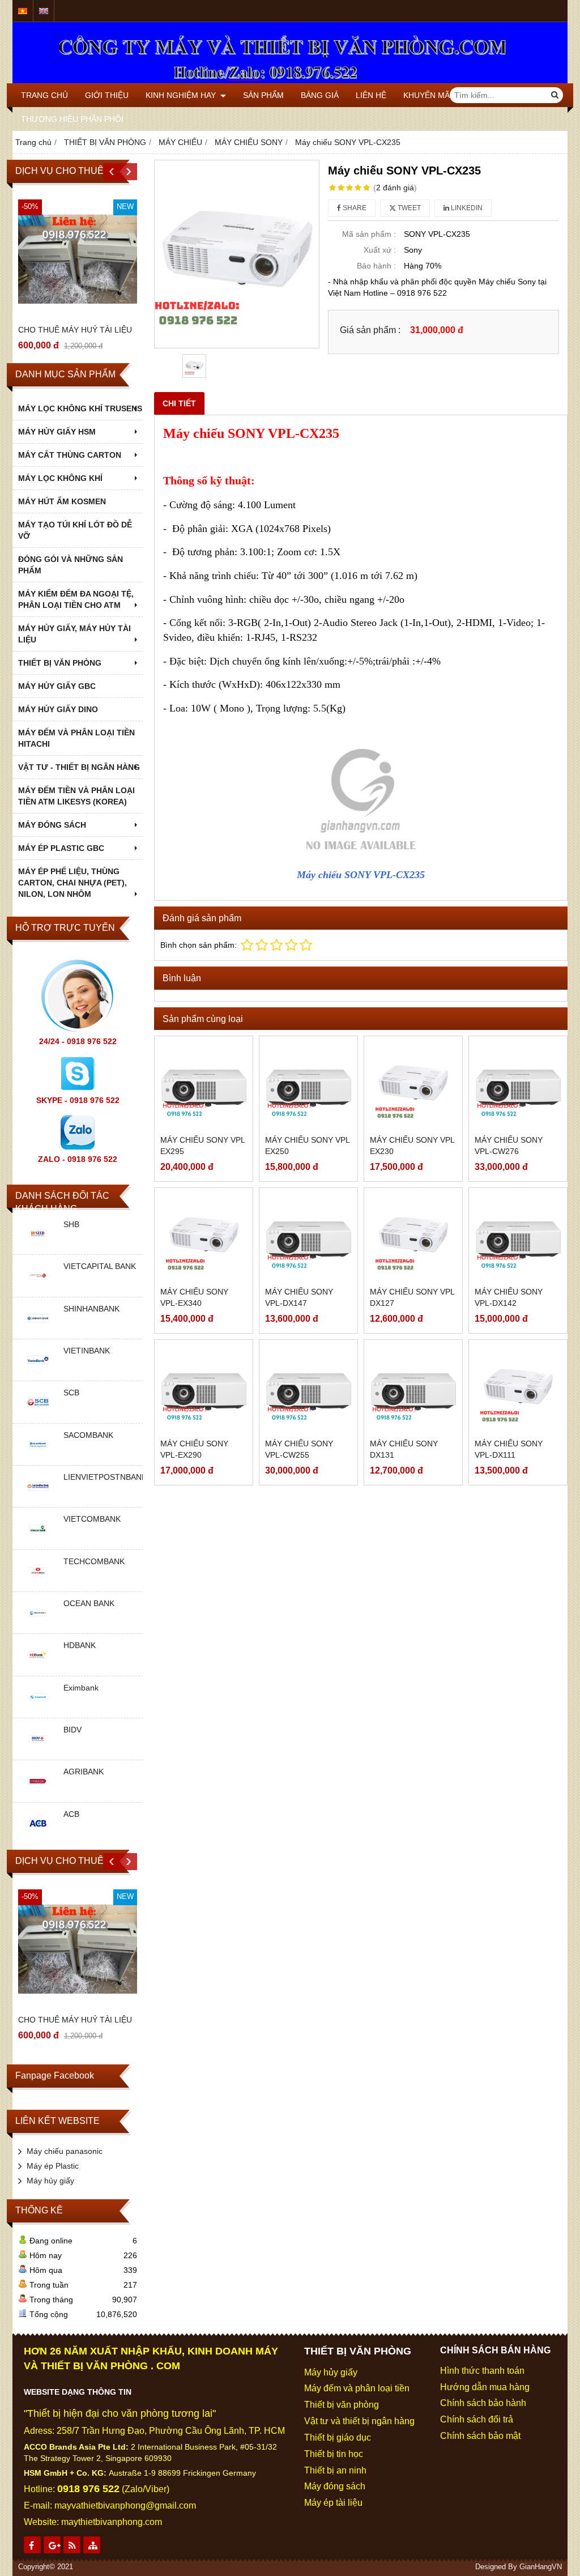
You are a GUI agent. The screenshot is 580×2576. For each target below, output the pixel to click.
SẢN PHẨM (263, 95)
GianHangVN (541, 2567)
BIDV (72, 1730)
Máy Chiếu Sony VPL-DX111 (509, 1449)
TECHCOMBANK (94, 1561)
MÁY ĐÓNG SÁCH (52, 825)
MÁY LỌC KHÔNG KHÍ (60, 478)
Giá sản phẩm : (370, 330)
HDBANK (80, 1645)
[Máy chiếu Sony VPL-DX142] (518, 1237)
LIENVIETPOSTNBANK (105, 1477)
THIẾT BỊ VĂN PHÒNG (60, 663)
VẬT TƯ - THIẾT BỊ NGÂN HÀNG (79, 767)
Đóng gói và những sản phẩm (71, 565)
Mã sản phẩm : (369, 234)
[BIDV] (38, 1751)
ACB (71, 1814)
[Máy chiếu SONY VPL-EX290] (204, 1389)
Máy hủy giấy (50, 2181)
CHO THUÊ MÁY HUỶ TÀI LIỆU (75, 330)
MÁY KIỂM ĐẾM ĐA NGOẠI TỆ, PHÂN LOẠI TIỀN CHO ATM (76, 599)
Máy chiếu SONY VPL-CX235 (361, 875)
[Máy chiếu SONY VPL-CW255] (308, 1389)
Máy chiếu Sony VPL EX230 (412, 1146)
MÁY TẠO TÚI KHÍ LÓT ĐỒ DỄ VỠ (75, 530)
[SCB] (38, 1415)
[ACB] (38, 1836)
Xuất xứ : (380, 250)
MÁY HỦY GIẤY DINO (58, 709)
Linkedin (466, 208)
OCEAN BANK (89, 1603)
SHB (71, 1224)
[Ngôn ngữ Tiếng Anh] (44, 11)
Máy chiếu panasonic (65, 2151)
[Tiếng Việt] (23, 11)
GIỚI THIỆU (107, 95)
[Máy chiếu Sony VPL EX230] (413, 1085)
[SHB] (38, 1246)
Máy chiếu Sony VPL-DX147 (299, 1297)
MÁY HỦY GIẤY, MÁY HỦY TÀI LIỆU (74, 634)
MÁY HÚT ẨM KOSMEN (62, 501)
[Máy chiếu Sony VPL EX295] (204, 1085)
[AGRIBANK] (38, 1794)
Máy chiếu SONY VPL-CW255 (299, 1449)
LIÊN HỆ (371, 95)
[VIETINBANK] (38, 1372)
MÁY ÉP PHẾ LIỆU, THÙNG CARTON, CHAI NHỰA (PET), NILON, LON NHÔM (72, 883)
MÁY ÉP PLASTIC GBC (61, 848)
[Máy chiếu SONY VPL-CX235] (237, 254)
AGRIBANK (84, 1772)
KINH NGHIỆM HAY (182, 95)
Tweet (408, 208)
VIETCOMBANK (92, 1519)
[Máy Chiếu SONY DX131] (413, 1389)
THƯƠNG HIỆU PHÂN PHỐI (72, 119)
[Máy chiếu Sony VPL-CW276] (518, 1085)
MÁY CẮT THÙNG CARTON (70, 455)
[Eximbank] (38, 1709)
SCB (71, 1393)
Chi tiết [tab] (179, 403)
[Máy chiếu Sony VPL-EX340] (204, 1237)
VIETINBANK (87, 1351)
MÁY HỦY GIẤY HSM (57, 432)
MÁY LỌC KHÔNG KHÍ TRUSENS (80, 408)
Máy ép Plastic (53, 2166)
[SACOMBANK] (38, 1457)
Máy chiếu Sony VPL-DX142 (509, 1297)
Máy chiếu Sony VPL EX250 (307, 1146)
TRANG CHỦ (44, 95)
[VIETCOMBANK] (38, 1541)
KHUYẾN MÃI (428, 95)
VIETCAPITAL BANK (100, 1266)
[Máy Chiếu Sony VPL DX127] (413, 1237)
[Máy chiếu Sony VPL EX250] (308, 1085)
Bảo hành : (376, 266)
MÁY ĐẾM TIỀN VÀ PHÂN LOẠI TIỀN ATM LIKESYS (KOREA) (76, 796)
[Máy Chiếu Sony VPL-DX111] (518, 1389)
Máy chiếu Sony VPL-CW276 (509, 1146)
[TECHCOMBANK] (38, 1583)
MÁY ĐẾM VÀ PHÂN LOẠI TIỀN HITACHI (76, 738)
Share (354, 208)
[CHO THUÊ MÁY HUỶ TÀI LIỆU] (78, 259)
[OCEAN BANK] (38, 1625)
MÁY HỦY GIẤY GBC (57, 686)
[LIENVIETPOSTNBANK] (38, 1498)
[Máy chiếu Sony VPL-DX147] (308, 1237)
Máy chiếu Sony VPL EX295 (202, 1146)
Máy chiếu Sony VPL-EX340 (194, 1297)
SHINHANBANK (91, 1309)
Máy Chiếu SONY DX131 (404, 1449)
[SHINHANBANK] (38, 1330)
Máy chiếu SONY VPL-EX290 (194, 1449)
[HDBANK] (38, 1667)
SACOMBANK (88, 1435)
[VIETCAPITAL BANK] (38, 1288)
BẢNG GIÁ (320, 95)
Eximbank (81, 1688)
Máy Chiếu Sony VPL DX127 (412, 1297)
